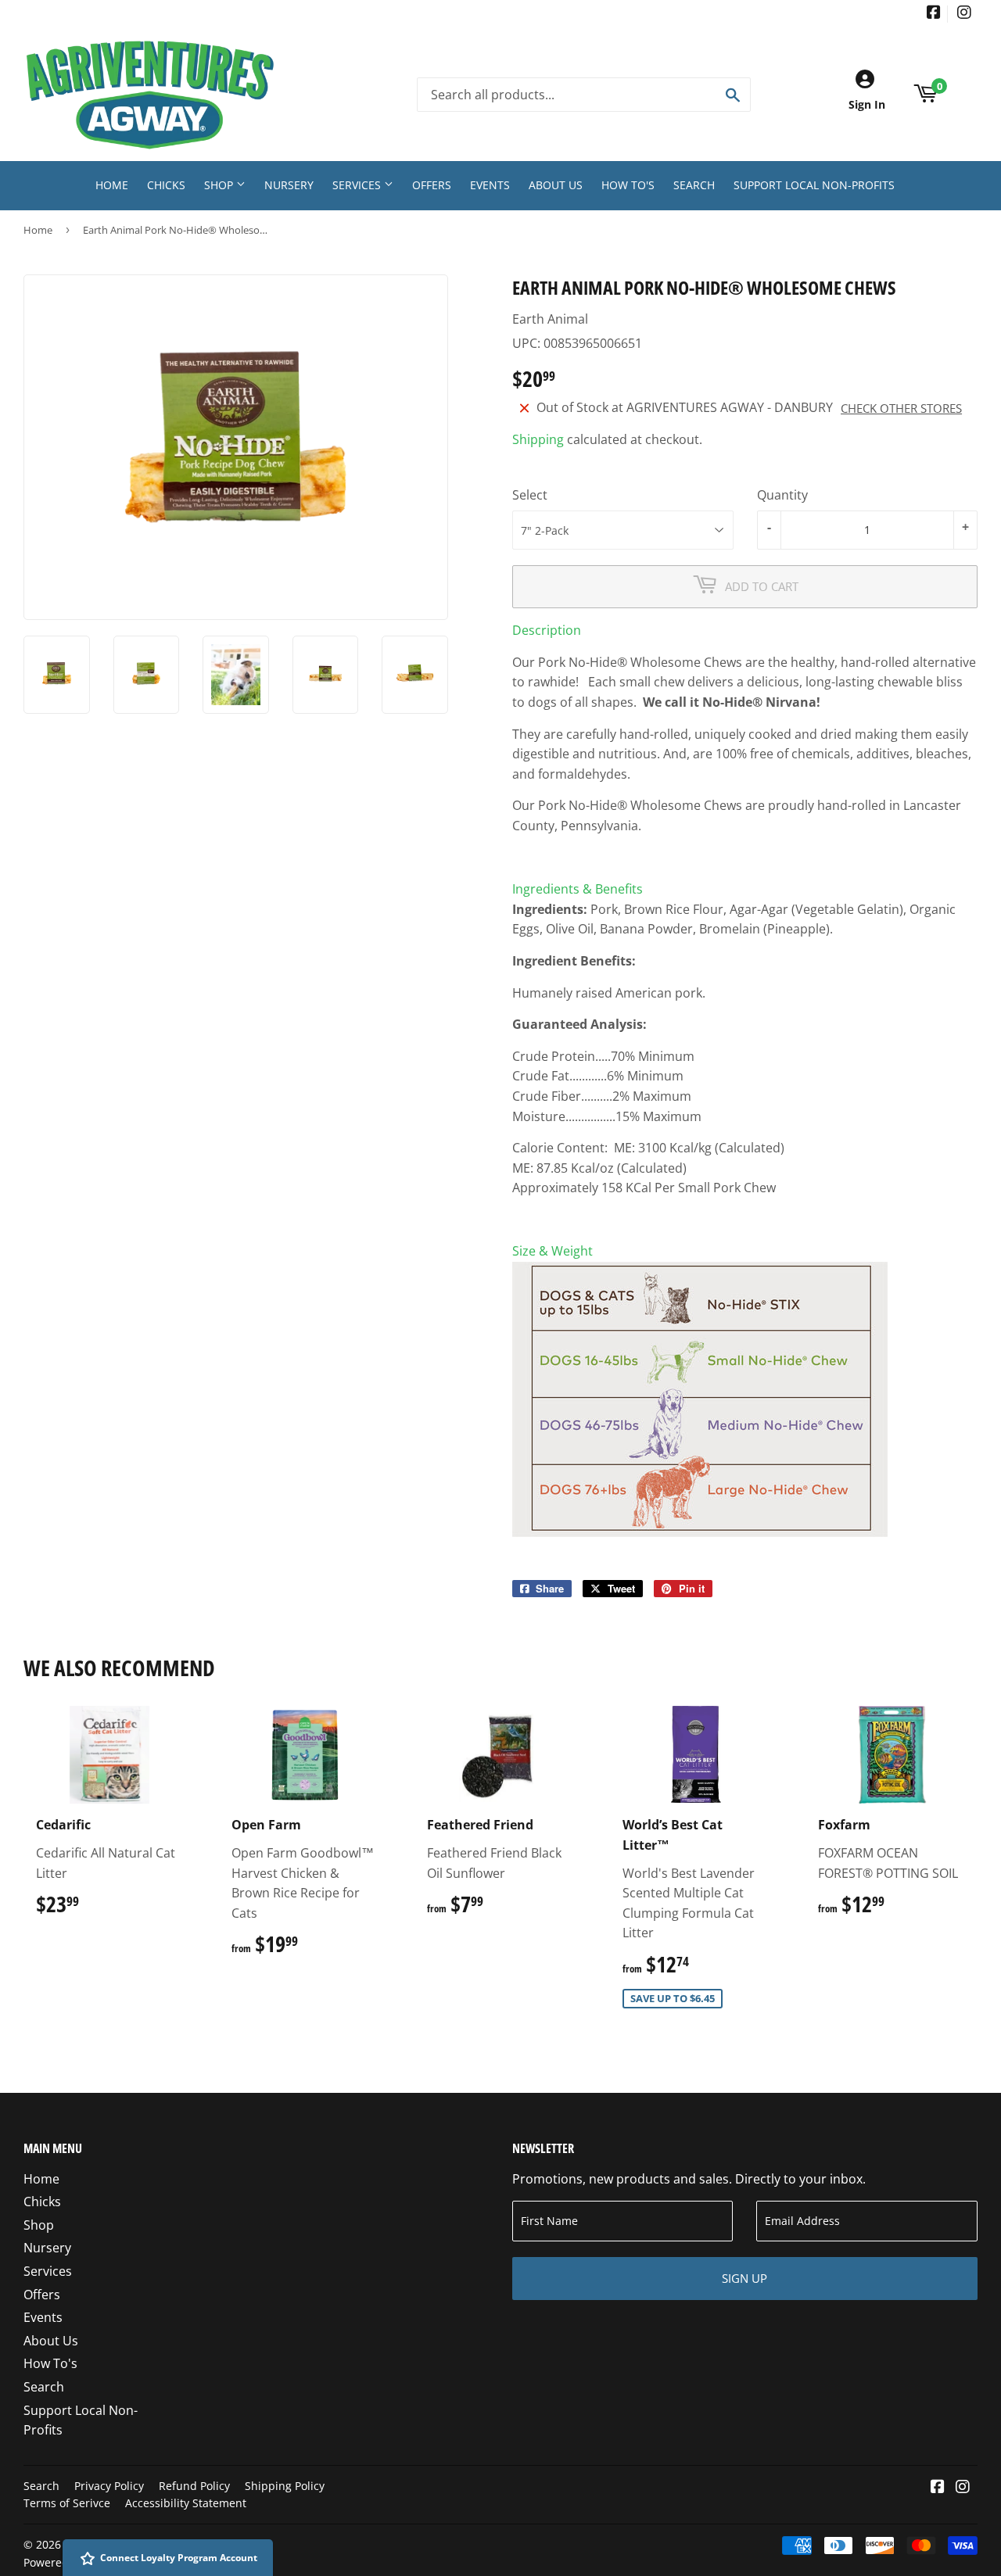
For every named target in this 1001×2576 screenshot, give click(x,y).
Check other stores (901, 408)
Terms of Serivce (67, 2503)
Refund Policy (194, 2486)
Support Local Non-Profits (814, 185)
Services (358, 185)
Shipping (538, 439)
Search (694, 185)
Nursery (289, 185)
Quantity (782, 495)
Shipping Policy (285, 2486)
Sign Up (744, 2278)
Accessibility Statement (186, 2503)
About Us (556, 185)
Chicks (166, 185)
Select (530, 495)
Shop (220, 185)
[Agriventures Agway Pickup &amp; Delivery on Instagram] (964, 14)
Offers (432, 185)
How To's (628, 185)
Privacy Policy (109, 2486)
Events (490, 185)
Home (112, 185)
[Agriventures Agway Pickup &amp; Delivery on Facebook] (934, 14)
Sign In (867, 104)
